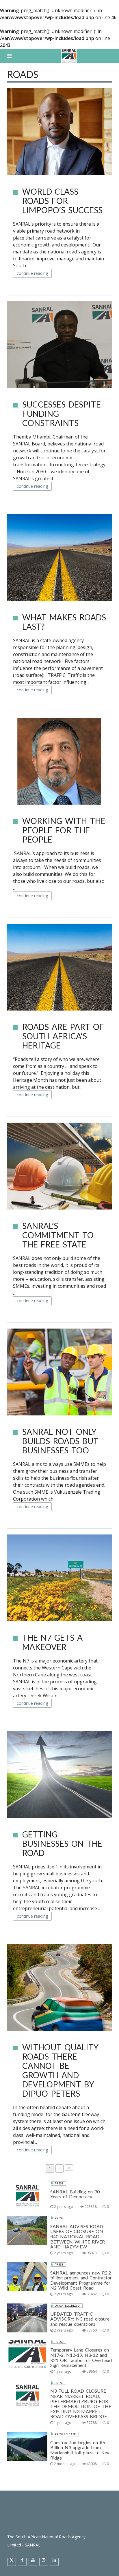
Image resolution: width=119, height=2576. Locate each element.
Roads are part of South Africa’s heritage (63, 1036)
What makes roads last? (64, 622)
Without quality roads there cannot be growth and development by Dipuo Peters (60, 2070)
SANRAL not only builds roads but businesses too (60, 1441)
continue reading (32, 273)
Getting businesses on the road (62, 1844)
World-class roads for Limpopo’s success (62, 201)
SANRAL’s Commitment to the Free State (58, 1235)
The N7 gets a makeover (52, 1642)
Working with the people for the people (64, 830)
